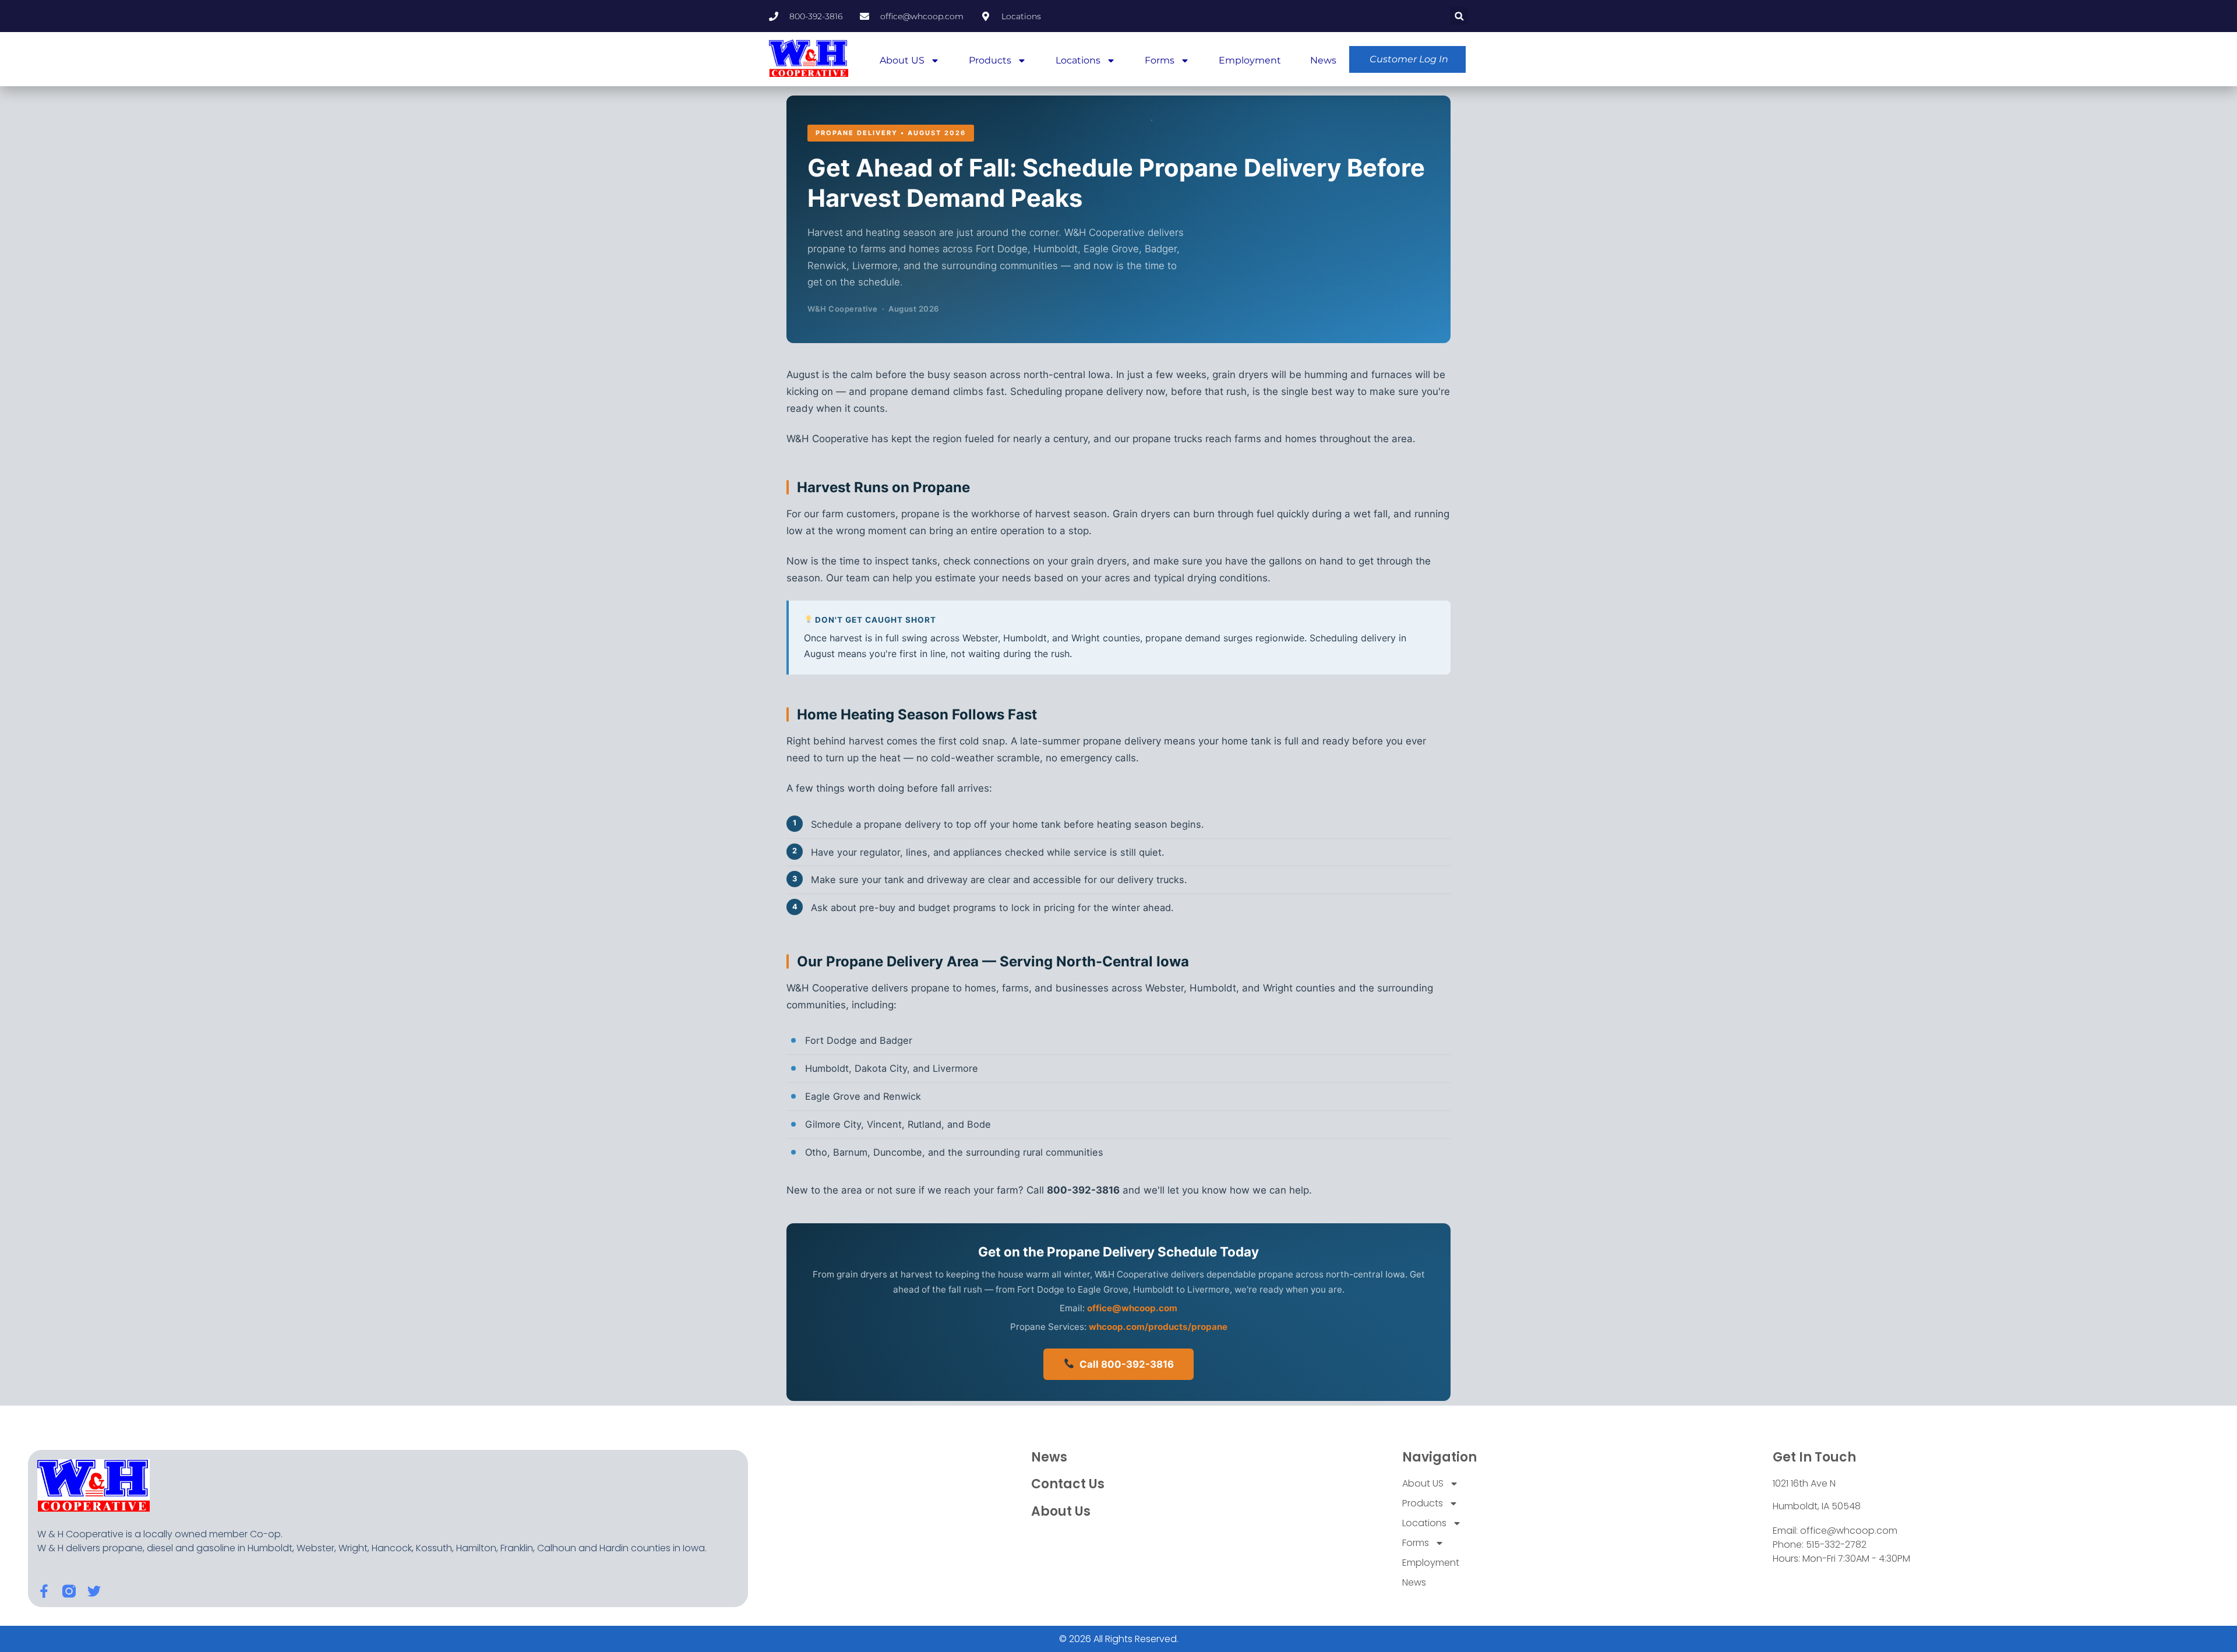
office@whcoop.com (1132, 1308)
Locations (1078, 60)
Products (990, 60)
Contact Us (1068, 1484)
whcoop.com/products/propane (1158, 1327)
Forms (1160, 60)
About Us (1061, 1511)
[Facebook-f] (44, 1591)
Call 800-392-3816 (1124, 1364)
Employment (1250, 60)
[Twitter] (94, 1591)
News (1323, 60)
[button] (1459, 16)
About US (902, 60)
